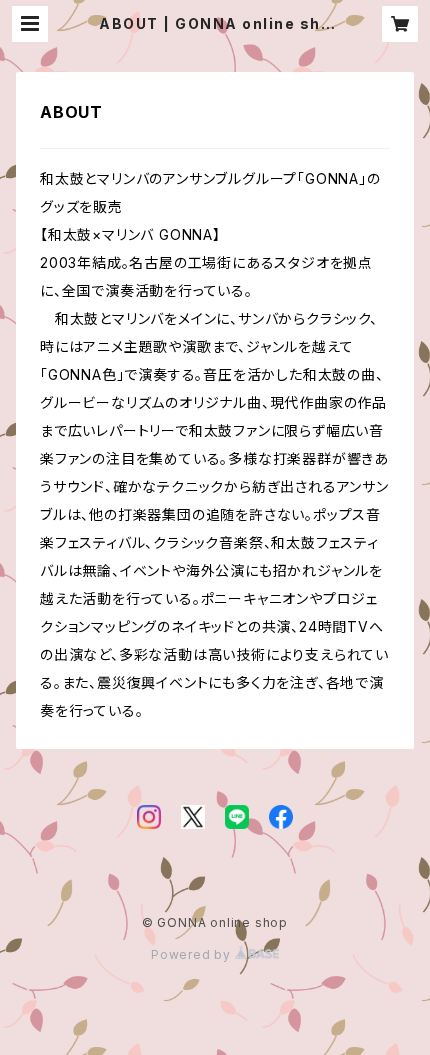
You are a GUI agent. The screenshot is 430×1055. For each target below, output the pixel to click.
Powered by (193, 954)
